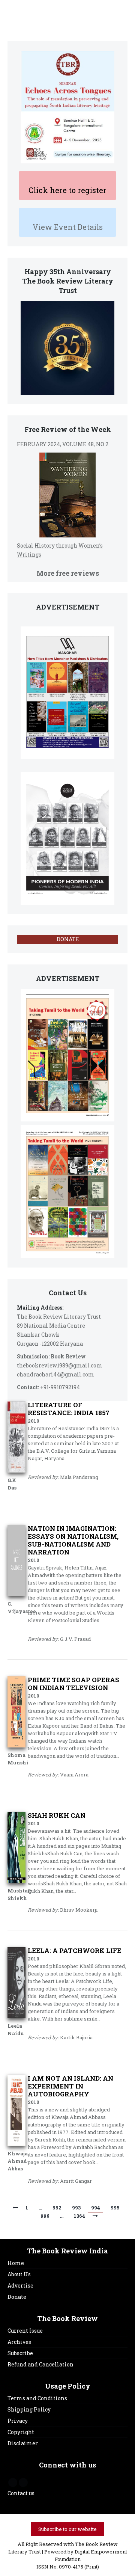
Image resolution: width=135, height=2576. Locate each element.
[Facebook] (13, 2482)
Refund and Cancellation (40, 2364)
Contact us (21, 2493)
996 (45, 2216)
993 (76, 2208)
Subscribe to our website (67, 2529)
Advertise (20, 2286)
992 (57, 2208)
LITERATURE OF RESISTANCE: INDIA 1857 (69, 1409)
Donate (17, 2297)
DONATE (68, 939)
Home (16, 2263)
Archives (19, 2342)
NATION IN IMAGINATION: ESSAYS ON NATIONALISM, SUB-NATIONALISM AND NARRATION (73, 1540)
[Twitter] (23, 2482)
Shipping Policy (29, 2409)
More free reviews (68, 573)
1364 (79, 2216)
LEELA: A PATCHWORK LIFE (74, 1950)
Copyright (21, 2432)
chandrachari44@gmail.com (55, 1374)
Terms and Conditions (37, 2398)
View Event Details (68, 227)
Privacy (18, 2421)
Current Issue (25, 2331)
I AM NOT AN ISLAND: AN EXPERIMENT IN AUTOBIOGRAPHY (70, 2086)
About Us (19, 2274)
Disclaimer (23, 2443)
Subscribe (20, 2353)
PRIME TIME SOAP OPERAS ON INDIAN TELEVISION (73, 1684)
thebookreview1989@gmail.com (60, 1365)
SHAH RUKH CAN (57, 1815)
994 (96, 2208)
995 (115, 2208)
